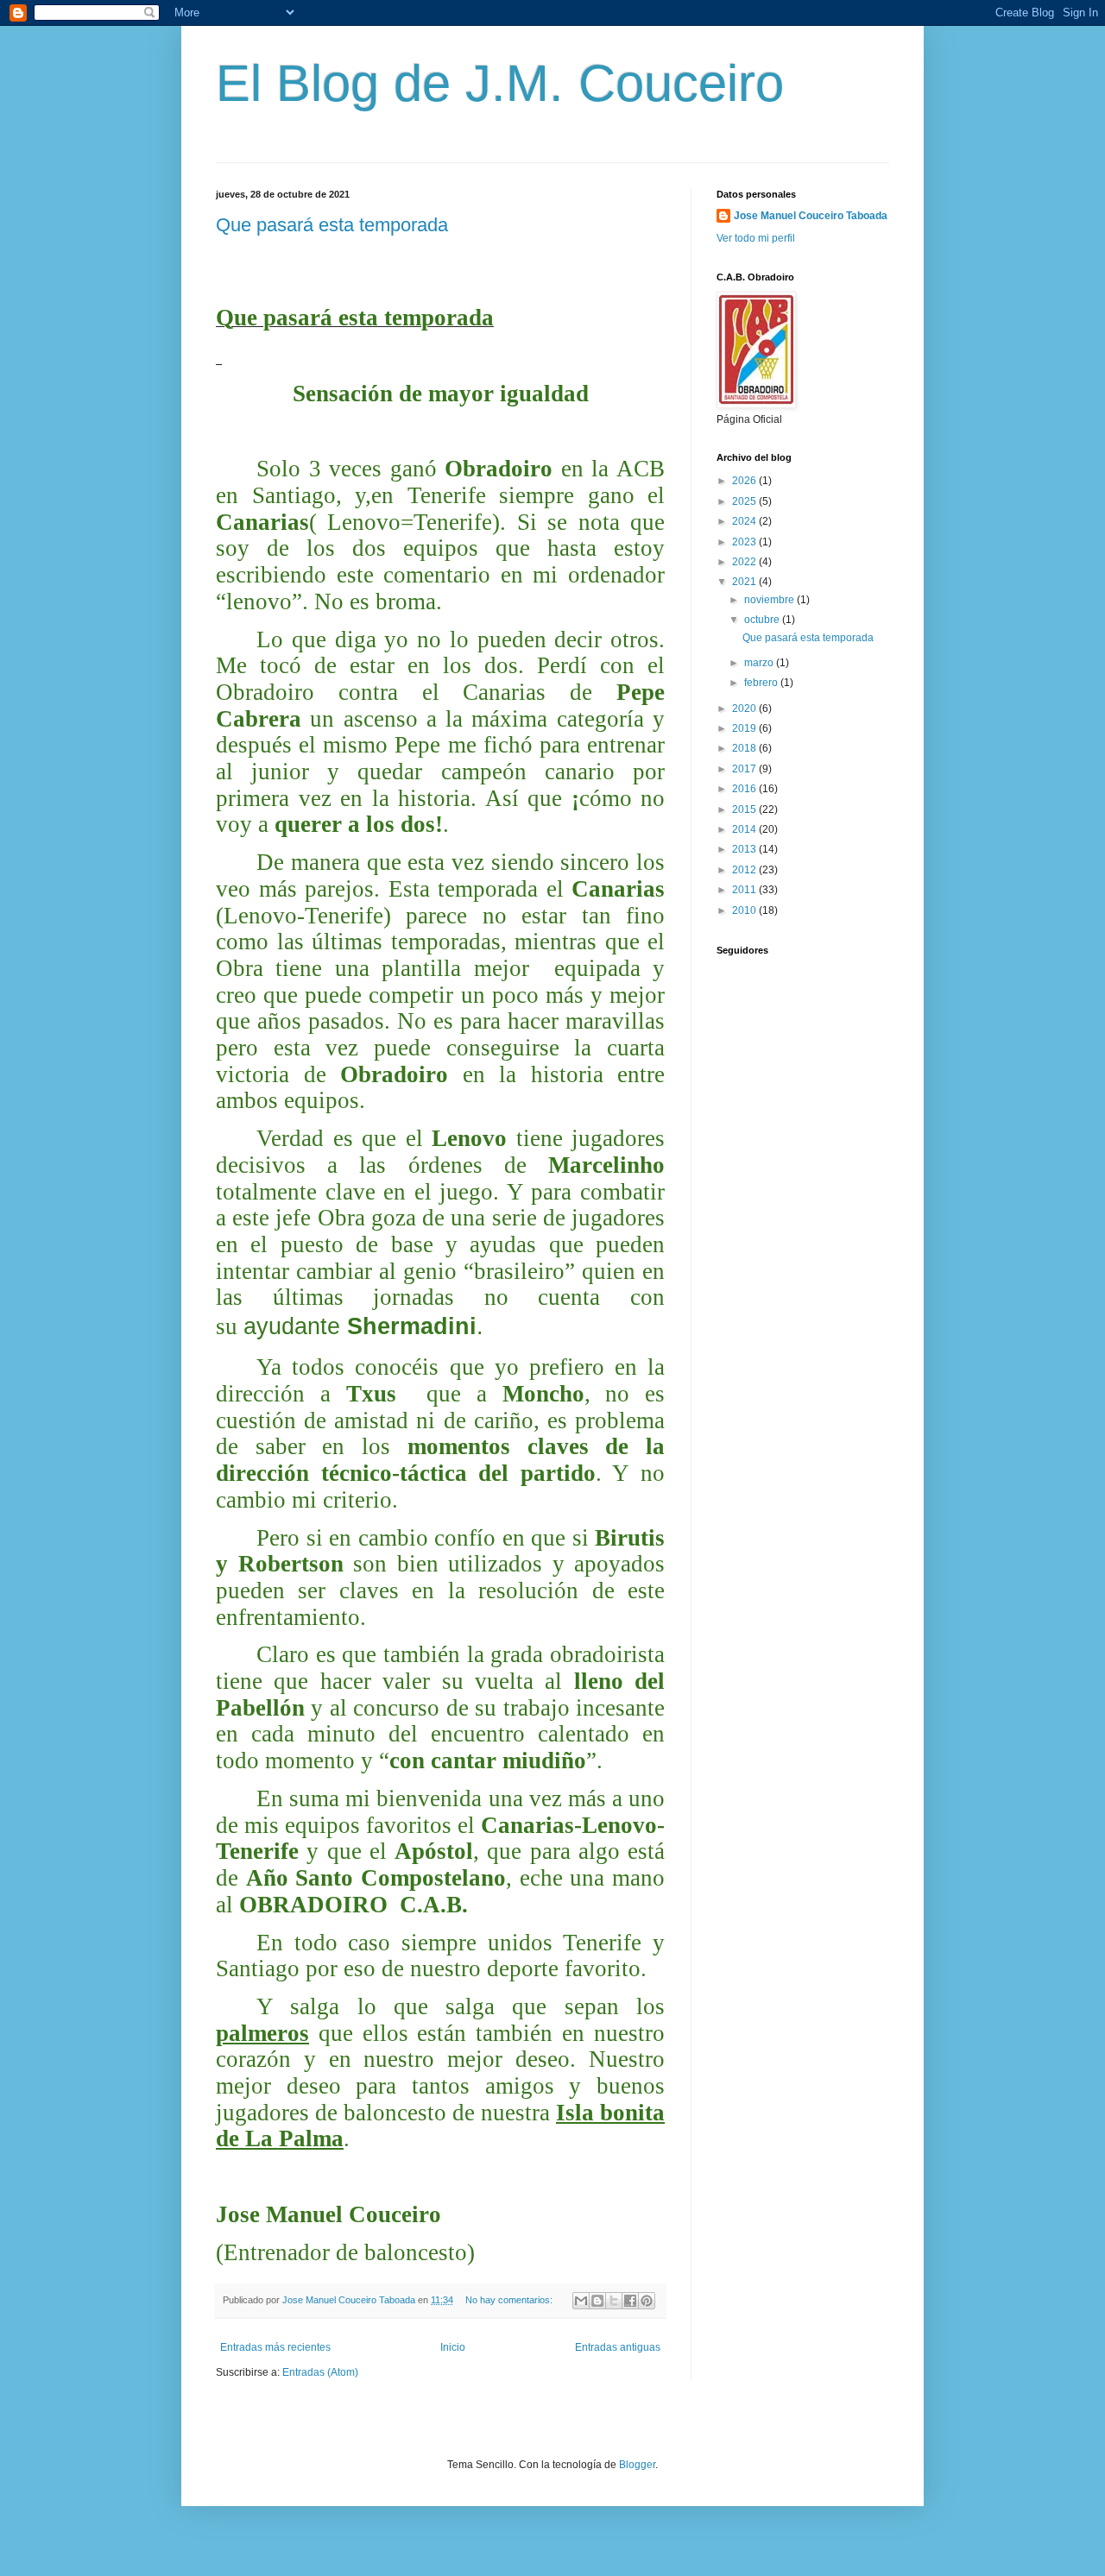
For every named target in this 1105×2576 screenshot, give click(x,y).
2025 (745, 501)
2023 (745, 542)
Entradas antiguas (618, 2347)
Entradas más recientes (275, 2347)
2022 (745, 562)
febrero (762, 683)
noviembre (770, 600)
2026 (745, 481)
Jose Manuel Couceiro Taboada (811, 216)
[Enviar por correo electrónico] (581, 2301)
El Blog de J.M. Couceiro (500, 83)
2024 (745, 521)
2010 (745, 910)
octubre (763, 620)
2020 (745, 709)
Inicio (453, 2347)
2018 (745, 748)
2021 (745, 582)
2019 (745, 728)
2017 (745, 769)
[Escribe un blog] (597, 2301)
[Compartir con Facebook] (630, 2301)
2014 (745, 829)
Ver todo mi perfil (756, 238)
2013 (745, 849)
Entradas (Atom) (320, 2372)
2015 (745, 809)
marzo (760, 663)
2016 (745, 789)
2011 (745, 890)
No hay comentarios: (510, 2300)
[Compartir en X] (614, 2301)
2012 (745, 870)
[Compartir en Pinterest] (647, 2301)
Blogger (637, 2465)
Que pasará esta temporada (332, 225)
